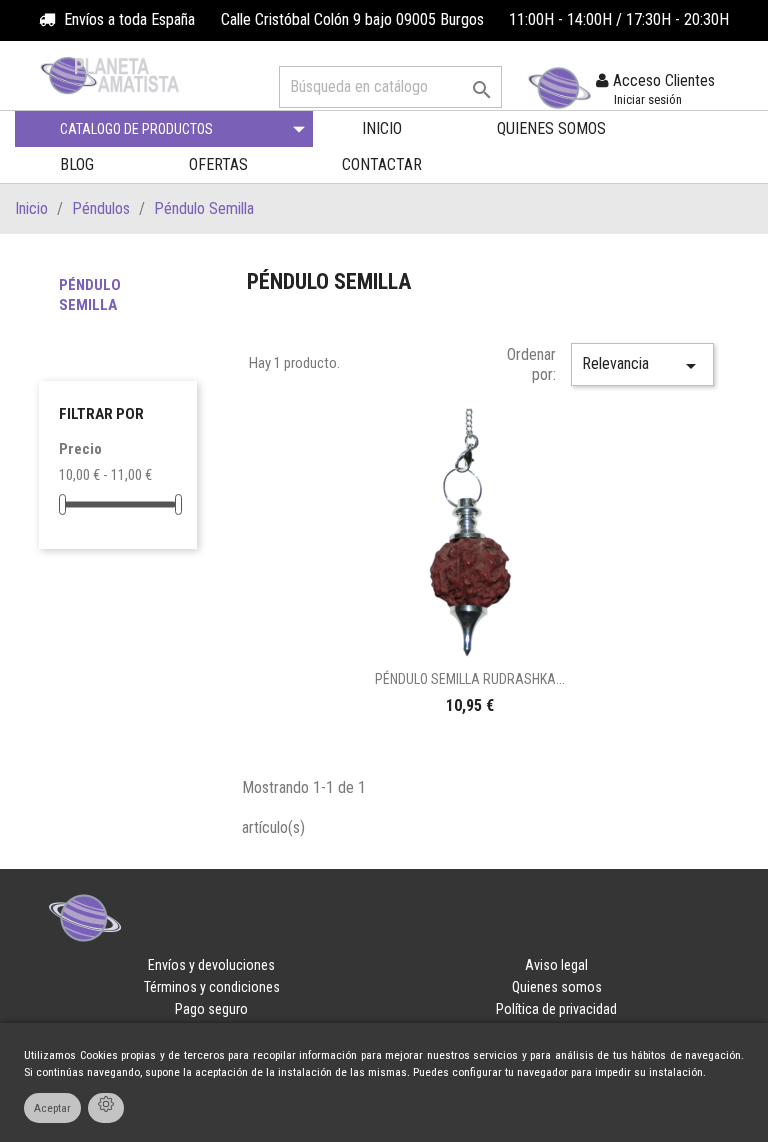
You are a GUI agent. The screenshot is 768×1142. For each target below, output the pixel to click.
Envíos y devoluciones (211, 965)
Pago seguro (211, 1009)
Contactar (382, 164)
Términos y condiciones (212, 987)
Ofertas (218, 164)
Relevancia (642, 366)
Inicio (382, 128)
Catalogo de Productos (136, 129)
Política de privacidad (556, 1009)
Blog (77, 164)
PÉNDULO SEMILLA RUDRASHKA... (470, 679)
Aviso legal (556, 965)
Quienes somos (551, 128)
